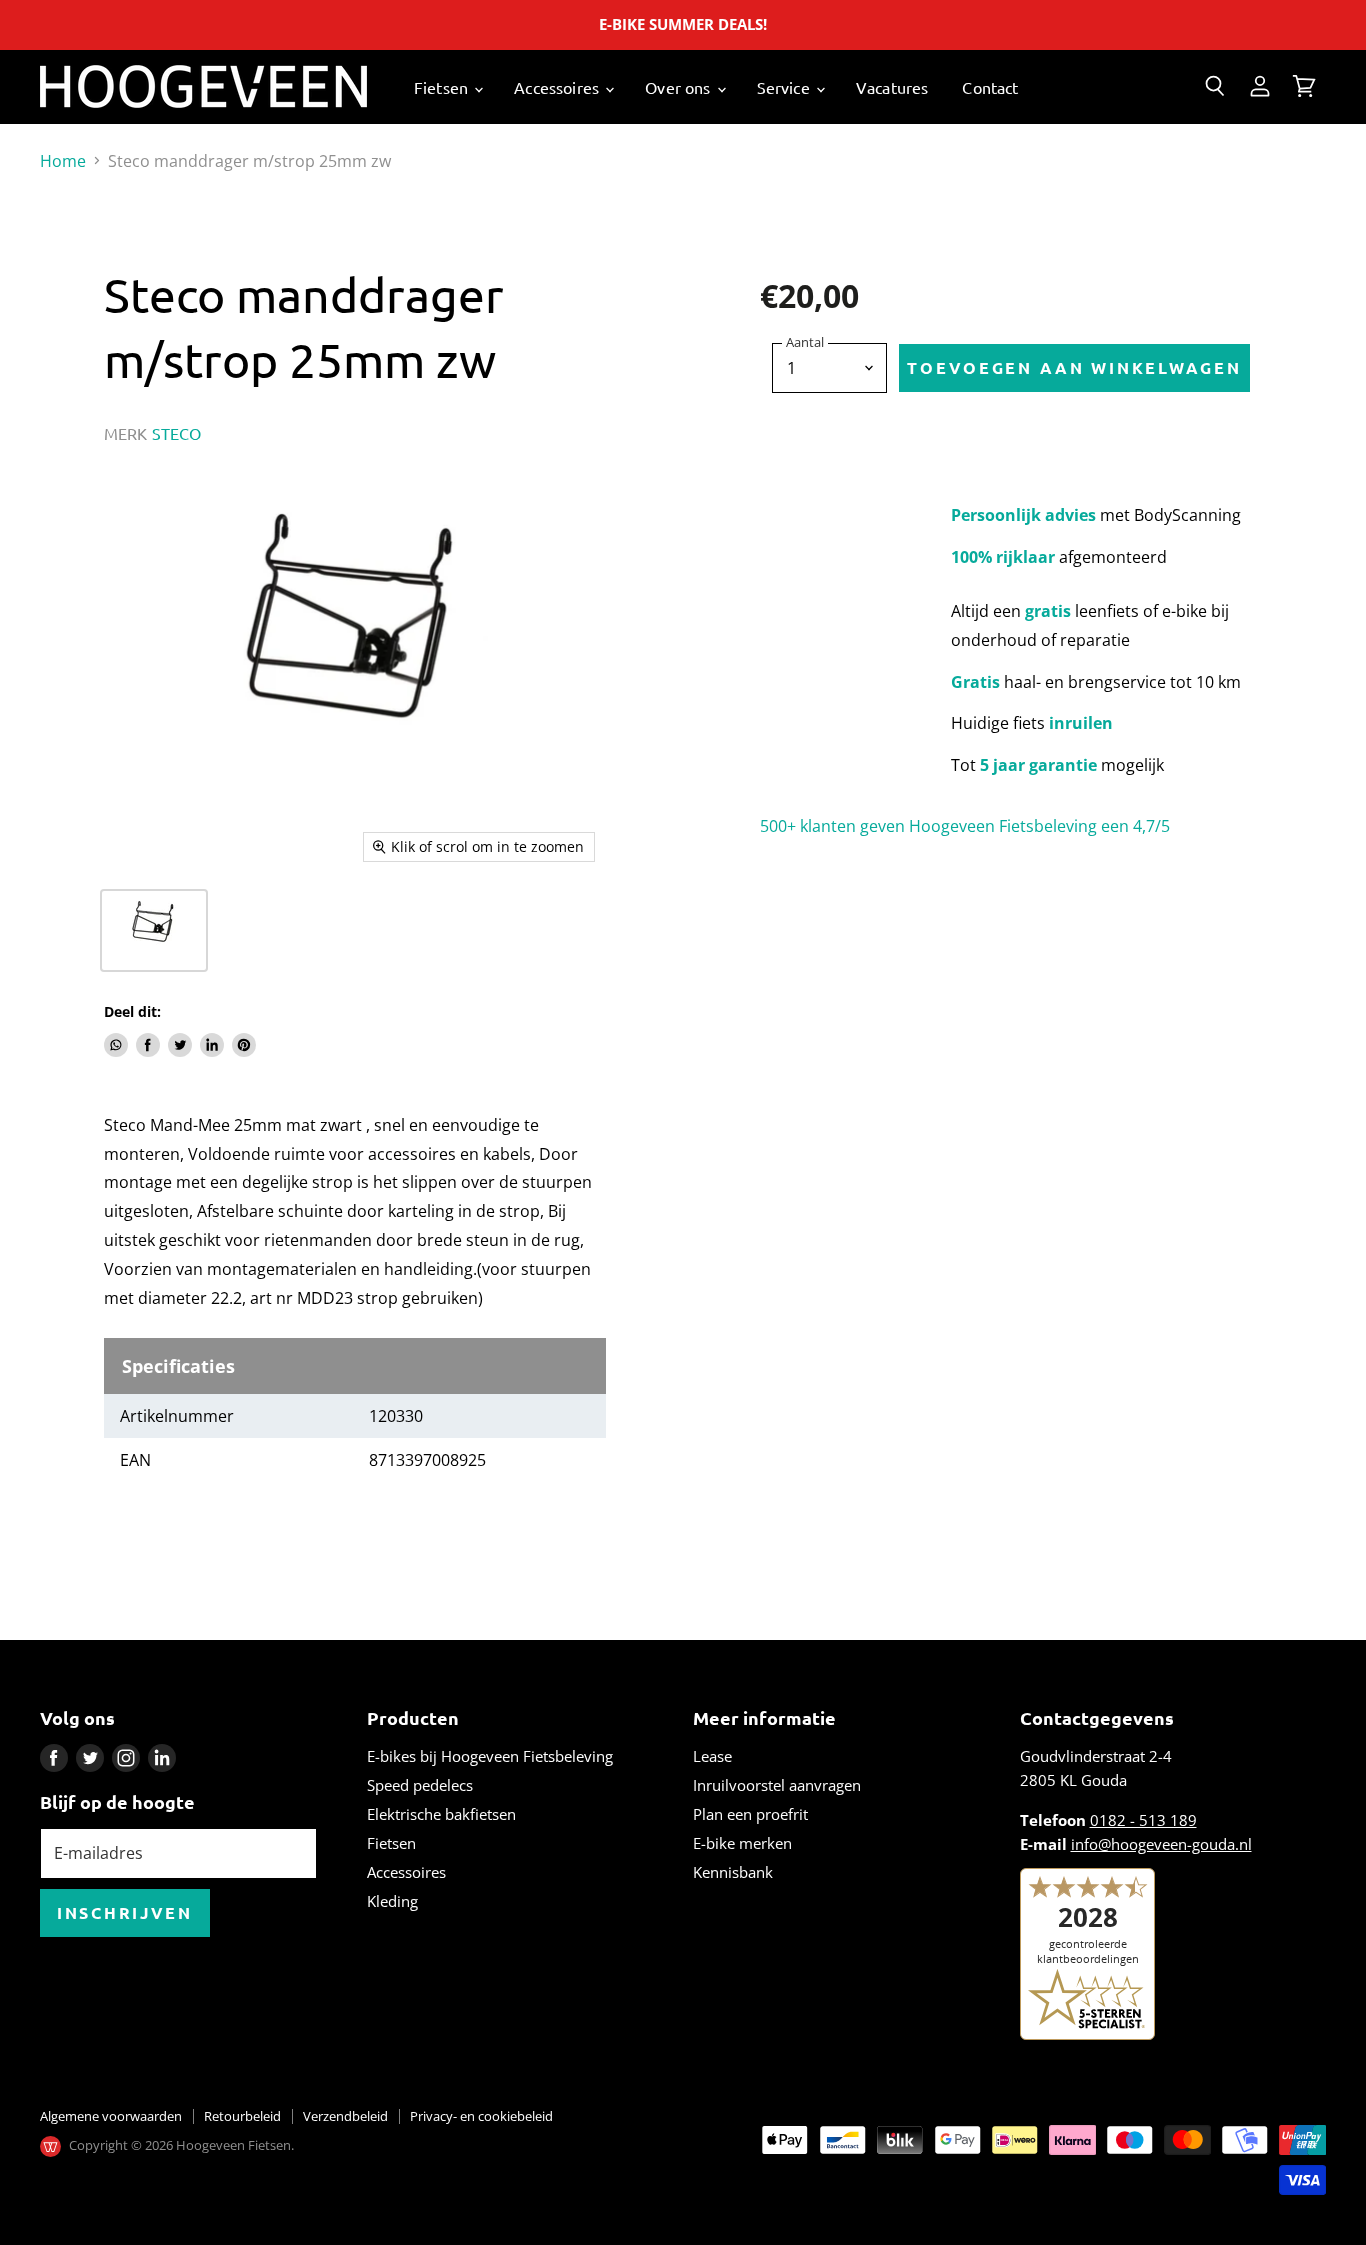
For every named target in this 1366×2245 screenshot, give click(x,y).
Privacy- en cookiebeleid (481, 2116)
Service (785, 87)
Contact (990, 87)
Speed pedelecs (420, 1785)
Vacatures (892, 87)
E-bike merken (742, 1843)
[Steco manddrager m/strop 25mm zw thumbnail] (154, 930)
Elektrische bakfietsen (441, 1814)
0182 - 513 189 (1143, 1820)
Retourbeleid (242, 2116)
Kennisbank (733, 1872)
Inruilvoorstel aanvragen (777, 1785)
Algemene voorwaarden (111, 2116)
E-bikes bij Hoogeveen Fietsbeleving (490, 1756)
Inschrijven (125, 1912)
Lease (712, 1756)
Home (63, 161)
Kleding (392, 1901)
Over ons (679, 87)
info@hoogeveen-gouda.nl (1161, 1844)
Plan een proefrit (750, 1814)
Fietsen (443, 87)
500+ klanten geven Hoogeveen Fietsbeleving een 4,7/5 (965, 826)
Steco (177, 433)
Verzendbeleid (345, 2116)
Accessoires (558, 87)
